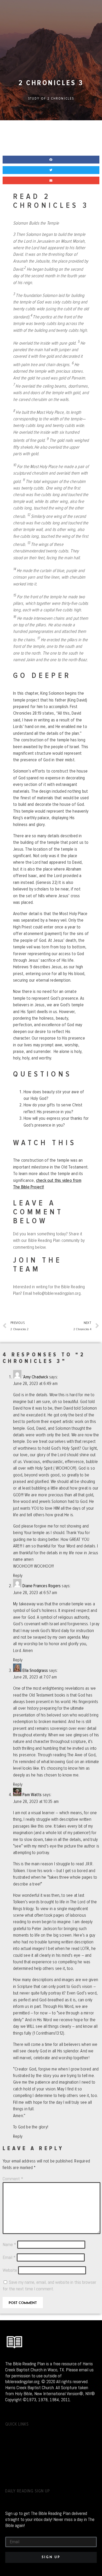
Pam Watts (32, 1795)
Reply (18, 1576)
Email (9, 2257)
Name (9, 2245)
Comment (13, 2179)
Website (10, 2270)
